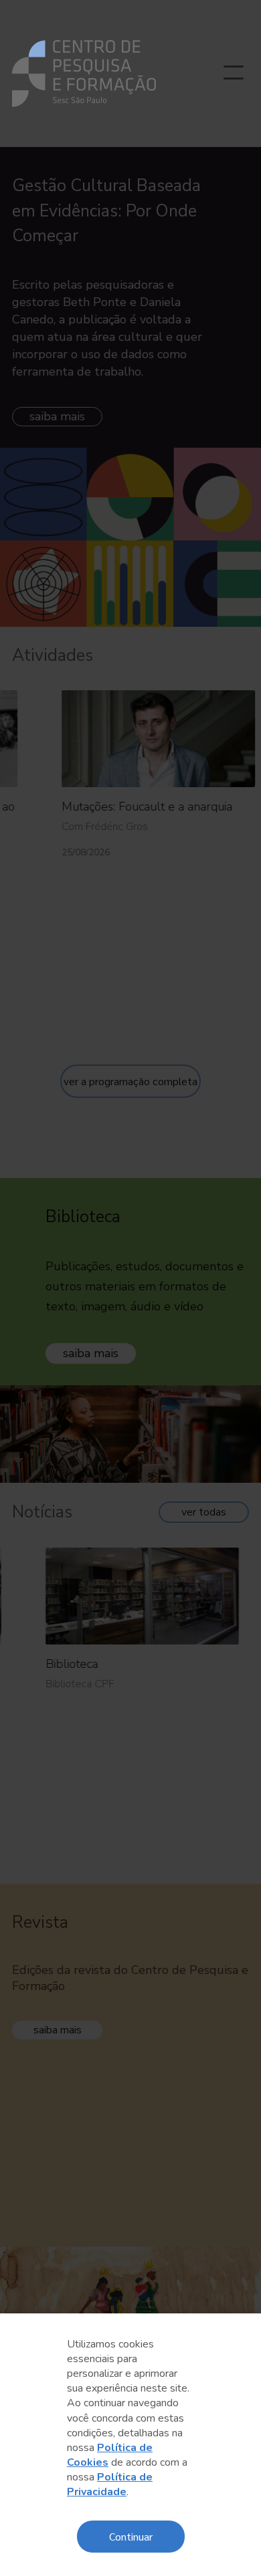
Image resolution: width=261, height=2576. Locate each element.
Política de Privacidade (110, 2484)
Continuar (131, 2536)
